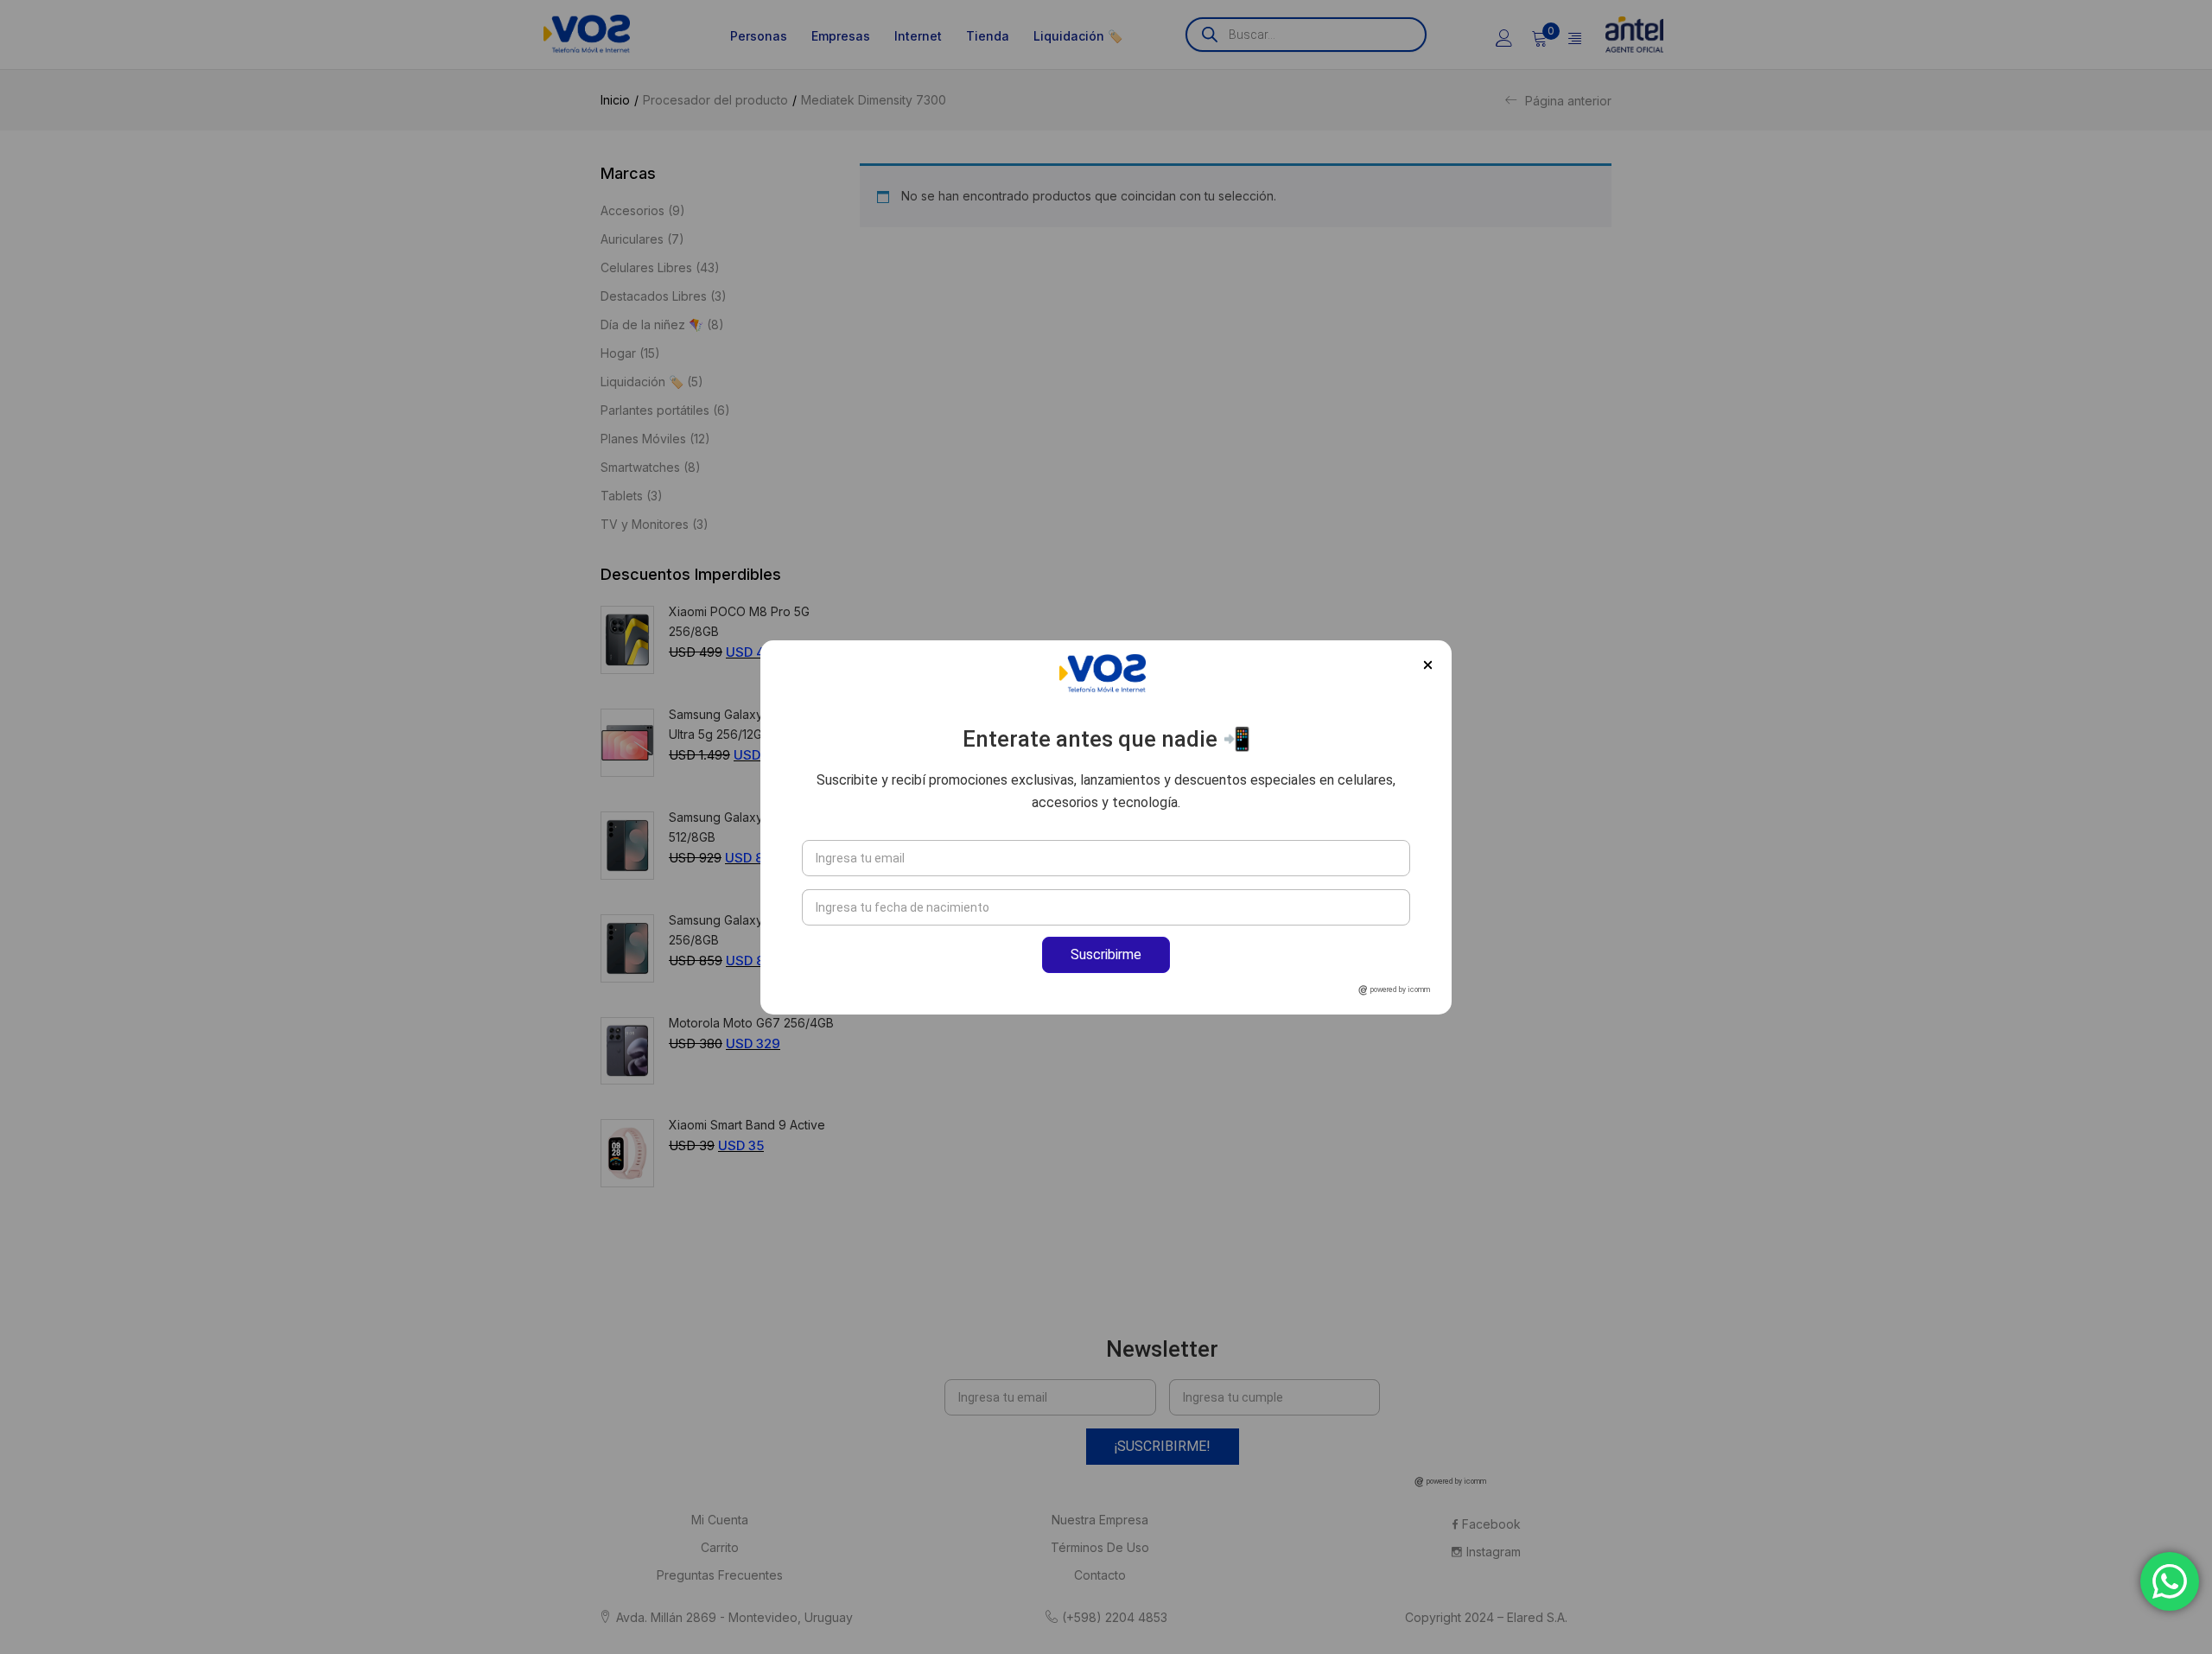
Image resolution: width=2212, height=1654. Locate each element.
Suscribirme (1106, 954)
